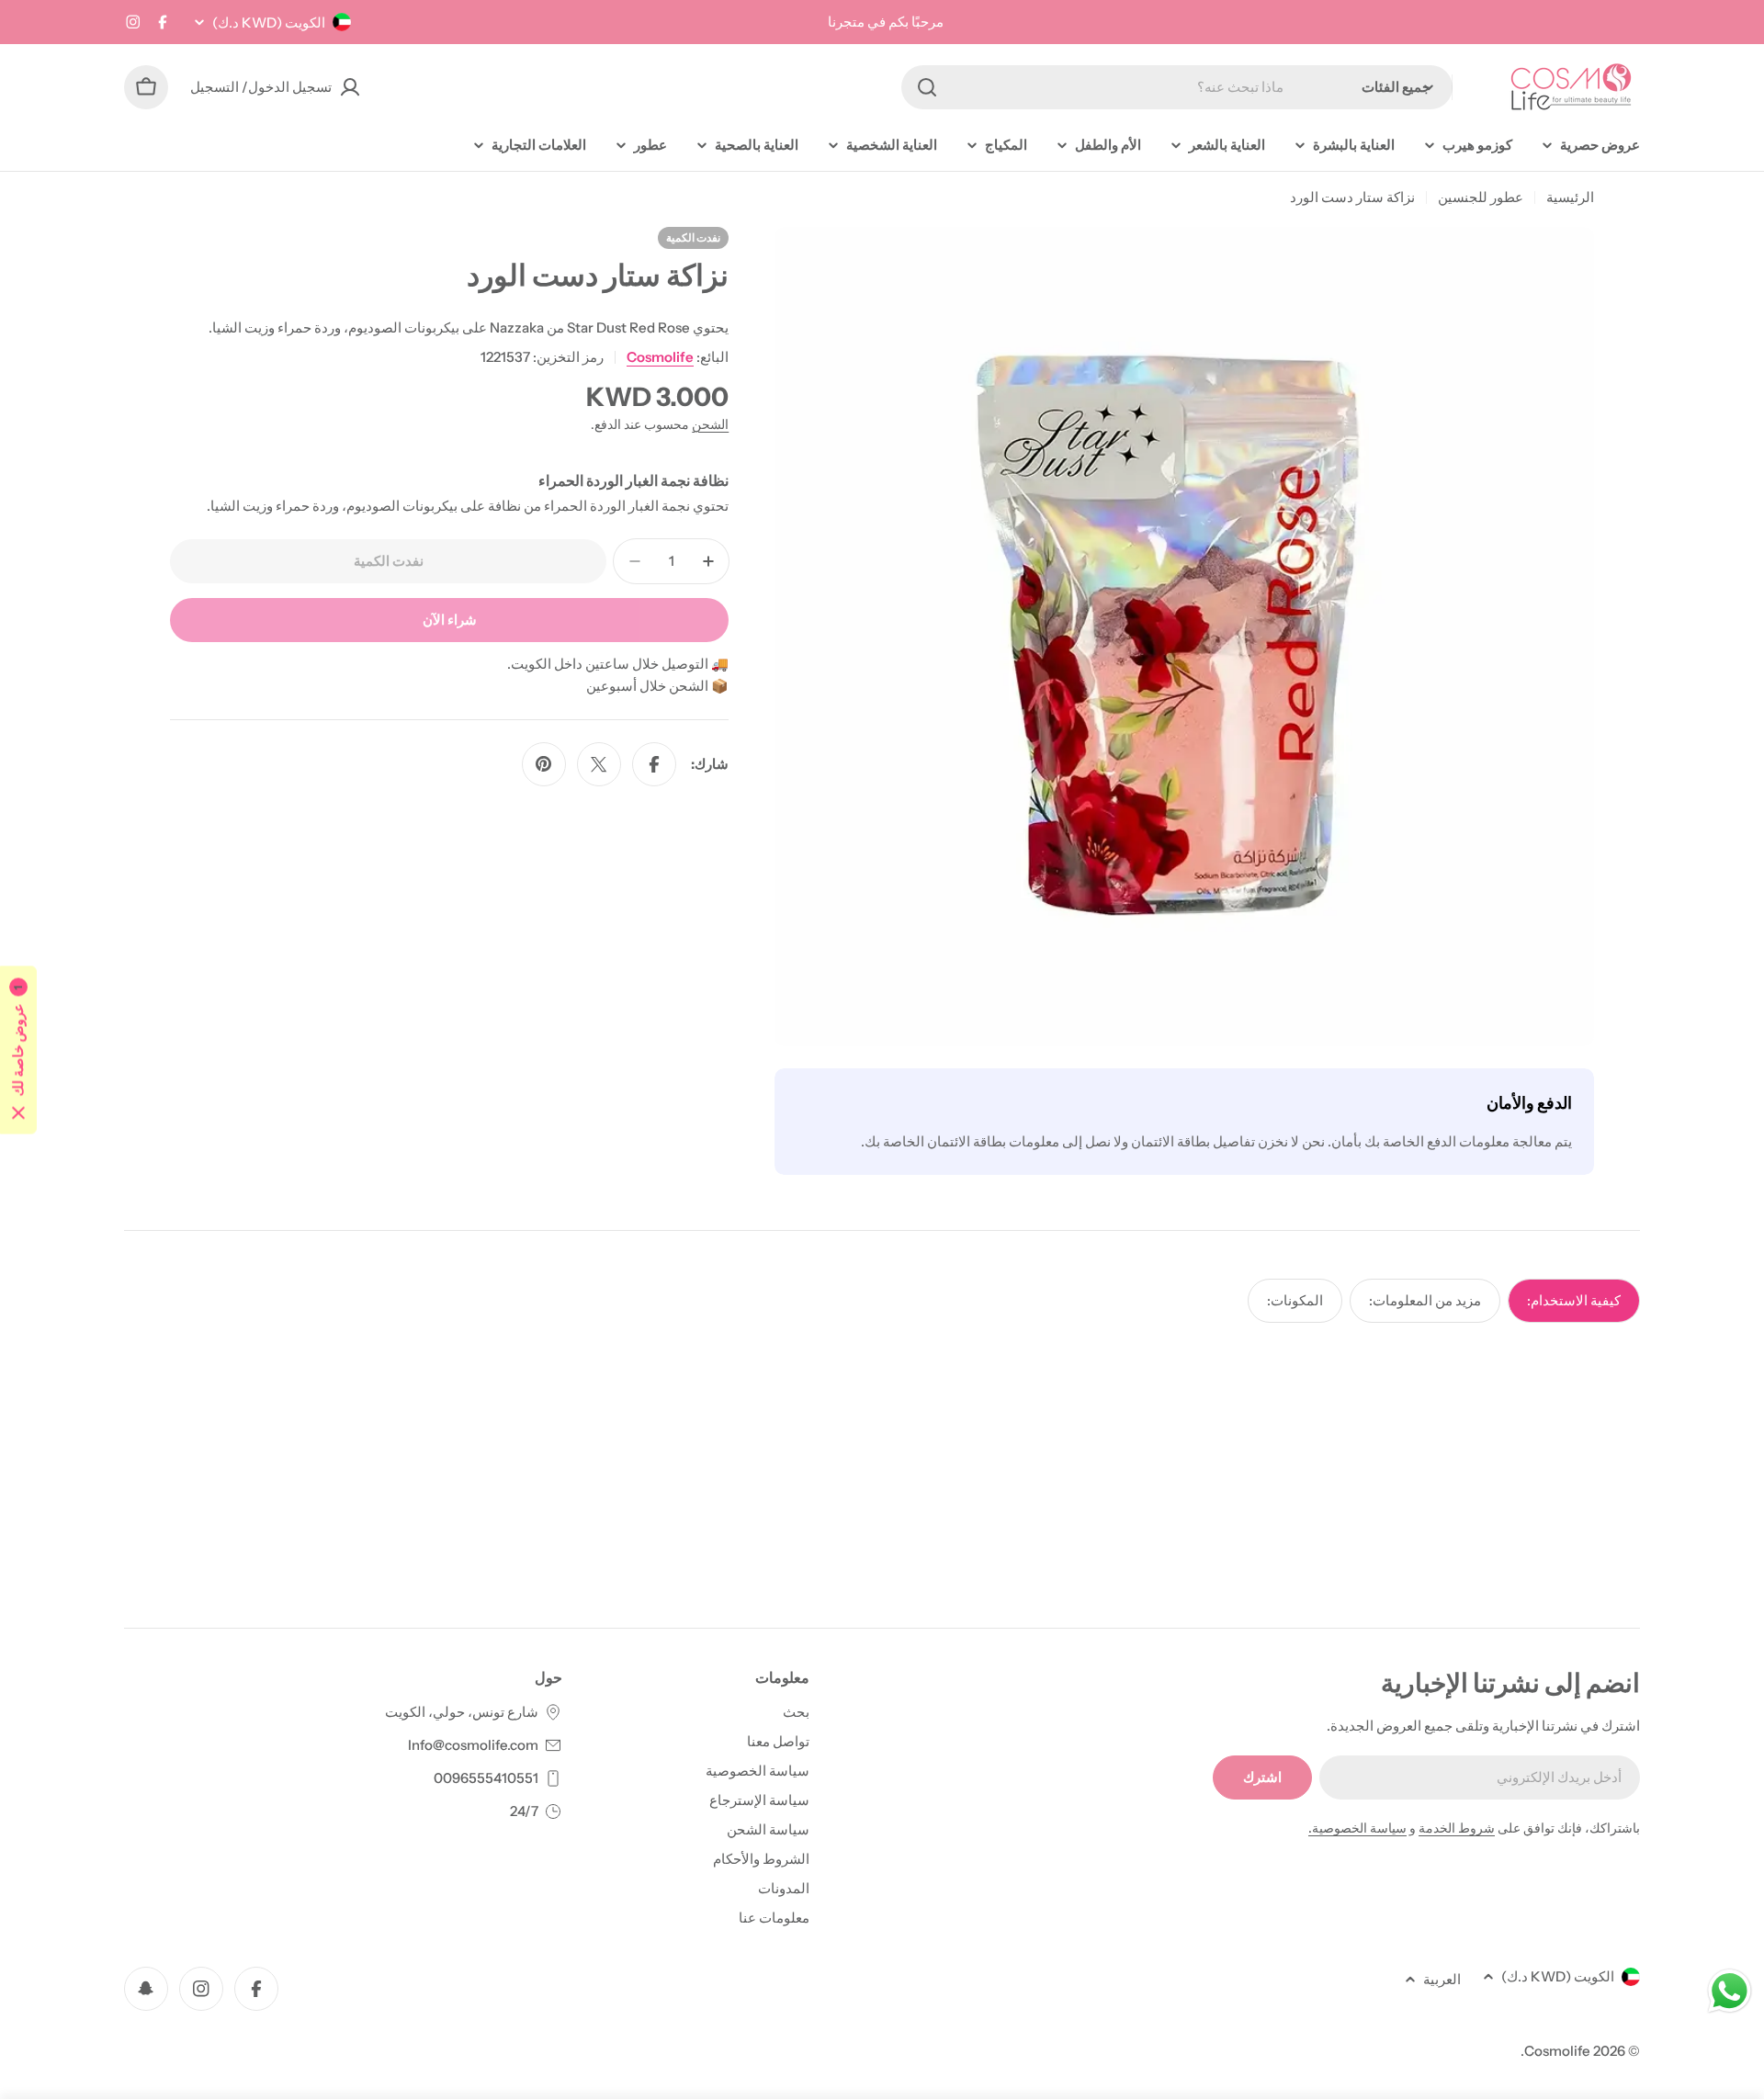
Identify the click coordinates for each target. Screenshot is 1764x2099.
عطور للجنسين (1481, 197)
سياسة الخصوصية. (1357, 1828)
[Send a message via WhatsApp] (1730, 1991)
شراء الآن (450, 620)
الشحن (710, 424)
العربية (1442, 1979)
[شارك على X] (599, 764)
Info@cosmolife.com (473, 1745)
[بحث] (927, 87)
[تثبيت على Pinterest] (544, 764)
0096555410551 (486, 1778)
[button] (18, 1049)
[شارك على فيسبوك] (654, 764)
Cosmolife (660, 357)
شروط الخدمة (1457, 1828)
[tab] (1574, 1301)
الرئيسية (1570, 197)
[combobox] (1177, 87)
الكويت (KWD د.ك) (269, 23)
